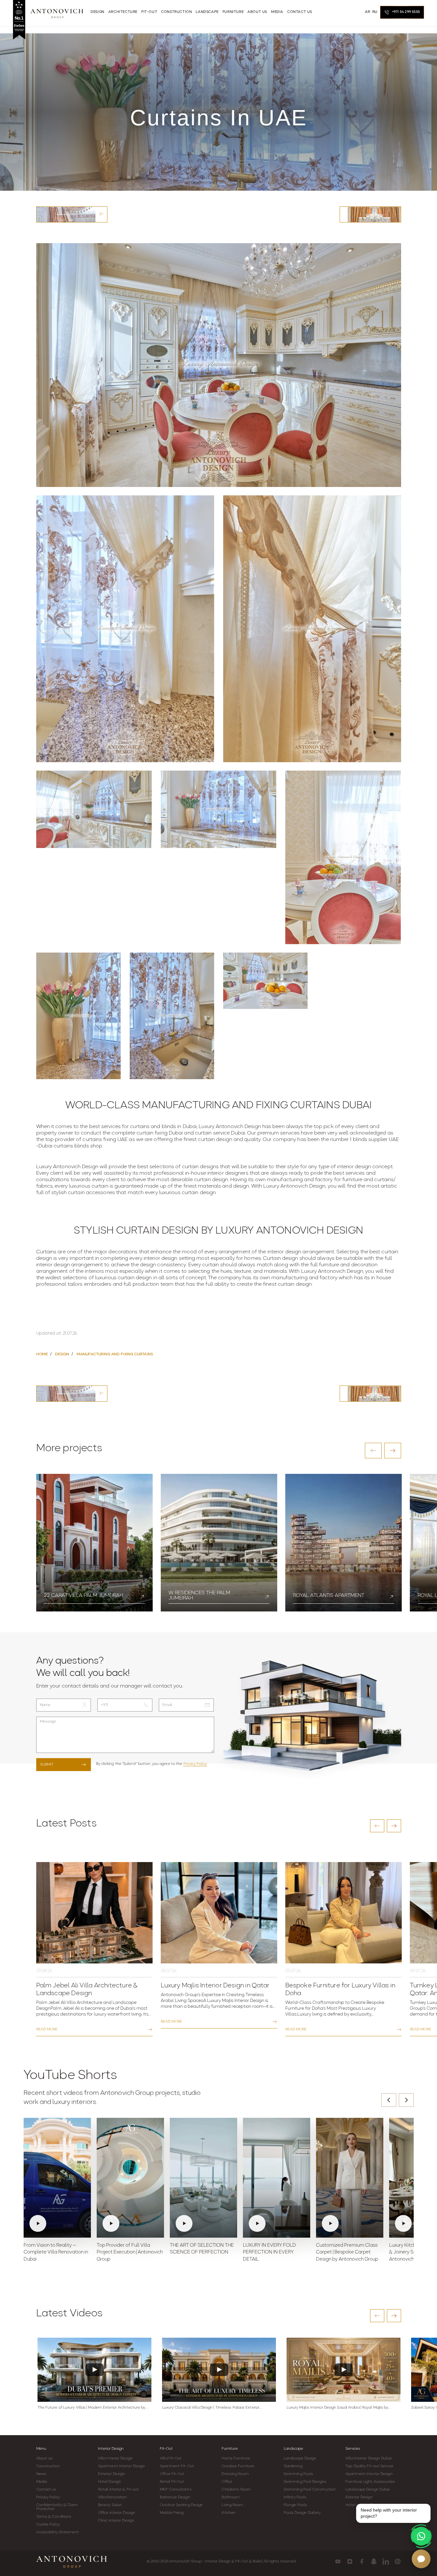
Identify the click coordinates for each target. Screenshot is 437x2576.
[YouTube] (338, 2561)
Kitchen (229, 2513)
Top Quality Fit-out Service (369, 2466)
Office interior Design (117, 2513)
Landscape (293, 2449)
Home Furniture (236, 2458)
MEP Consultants (176, 2490)
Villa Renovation (113, 2497)
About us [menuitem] (257, 12)
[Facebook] (362, 2561)
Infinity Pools (295, 2497)
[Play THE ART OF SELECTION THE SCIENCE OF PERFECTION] (203, 2178)
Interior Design (111, 2449)
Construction (48, 2466)
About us (44, 2458)
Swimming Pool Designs (305, 2482)
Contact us (46, 2490)
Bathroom (231, 2497)
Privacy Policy (195, 1764)
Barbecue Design (175, 2497)
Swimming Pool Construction (310, 2490)
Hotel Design (109, 2482)
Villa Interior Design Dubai (368, 2458)
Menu (41, 2449)
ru (375, 12)
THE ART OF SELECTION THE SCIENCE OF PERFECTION (202, 2249)
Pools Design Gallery (302, 2513)
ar (367, 12)
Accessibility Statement (58, 2532)
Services (353, 2449)
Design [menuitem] (98, 12)
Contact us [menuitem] (300, 12)
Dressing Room (235, 2474)
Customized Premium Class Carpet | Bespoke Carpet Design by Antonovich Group (347, 2253)
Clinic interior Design (116, 2521)
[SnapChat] (374, 2561)
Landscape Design (300, 2458)
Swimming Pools (298, 2474)
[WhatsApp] (421, 2536)
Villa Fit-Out (171, 2458)
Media (42, 2482)
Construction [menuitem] (176, 12)
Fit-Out (166, 2449)
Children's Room (236, 2490)
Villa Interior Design (115, 2458)
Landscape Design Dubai (367, 2490)
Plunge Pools (295, 2505)
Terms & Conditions (54, 2517)
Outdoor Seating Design (181, 2505)
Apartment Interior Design (122, 2466)
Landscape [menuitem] (207, 12)
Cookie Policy (48, 2525)
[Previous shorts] (389, 2100)
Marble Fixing (172, 2513)
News (41, 2474)
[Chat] (421, 2559)
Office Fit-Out (172, 2474)
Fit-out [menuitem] (149, 12)
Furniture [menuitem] (233, 12)
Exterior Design (112, 2474)
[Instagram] (350, 2561)
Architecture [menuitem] (123, 12)
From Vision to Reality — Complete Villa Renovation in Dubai (56, 2253)
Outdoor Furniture (238, 2466)
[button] (373, 1451)
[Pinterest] (398, 2561)
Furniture (230, 2449)
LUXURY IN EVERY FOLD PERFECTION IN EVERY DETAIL (269, 2253)
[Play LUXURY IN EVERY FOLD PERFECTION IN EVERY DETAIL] (277, 2178)
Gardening (293, 2466)
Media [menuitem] (277, 12)
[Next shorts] (406, 2100)
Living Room (232, 2505)
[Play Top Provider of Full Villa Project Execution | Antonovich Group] (130, 2178)
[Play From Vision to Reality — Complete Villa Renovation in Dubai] (57, 2178)
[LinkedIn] (386, 2561)
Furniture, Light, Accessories (370, 2482)
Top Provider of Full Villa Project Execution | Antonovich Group (130, 2253)
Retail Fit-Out (172, 2482)
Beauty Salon (110, 2505)
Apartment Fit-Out (177, 2466)
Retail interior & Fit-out (119, 2490)
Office (227, 2482)
